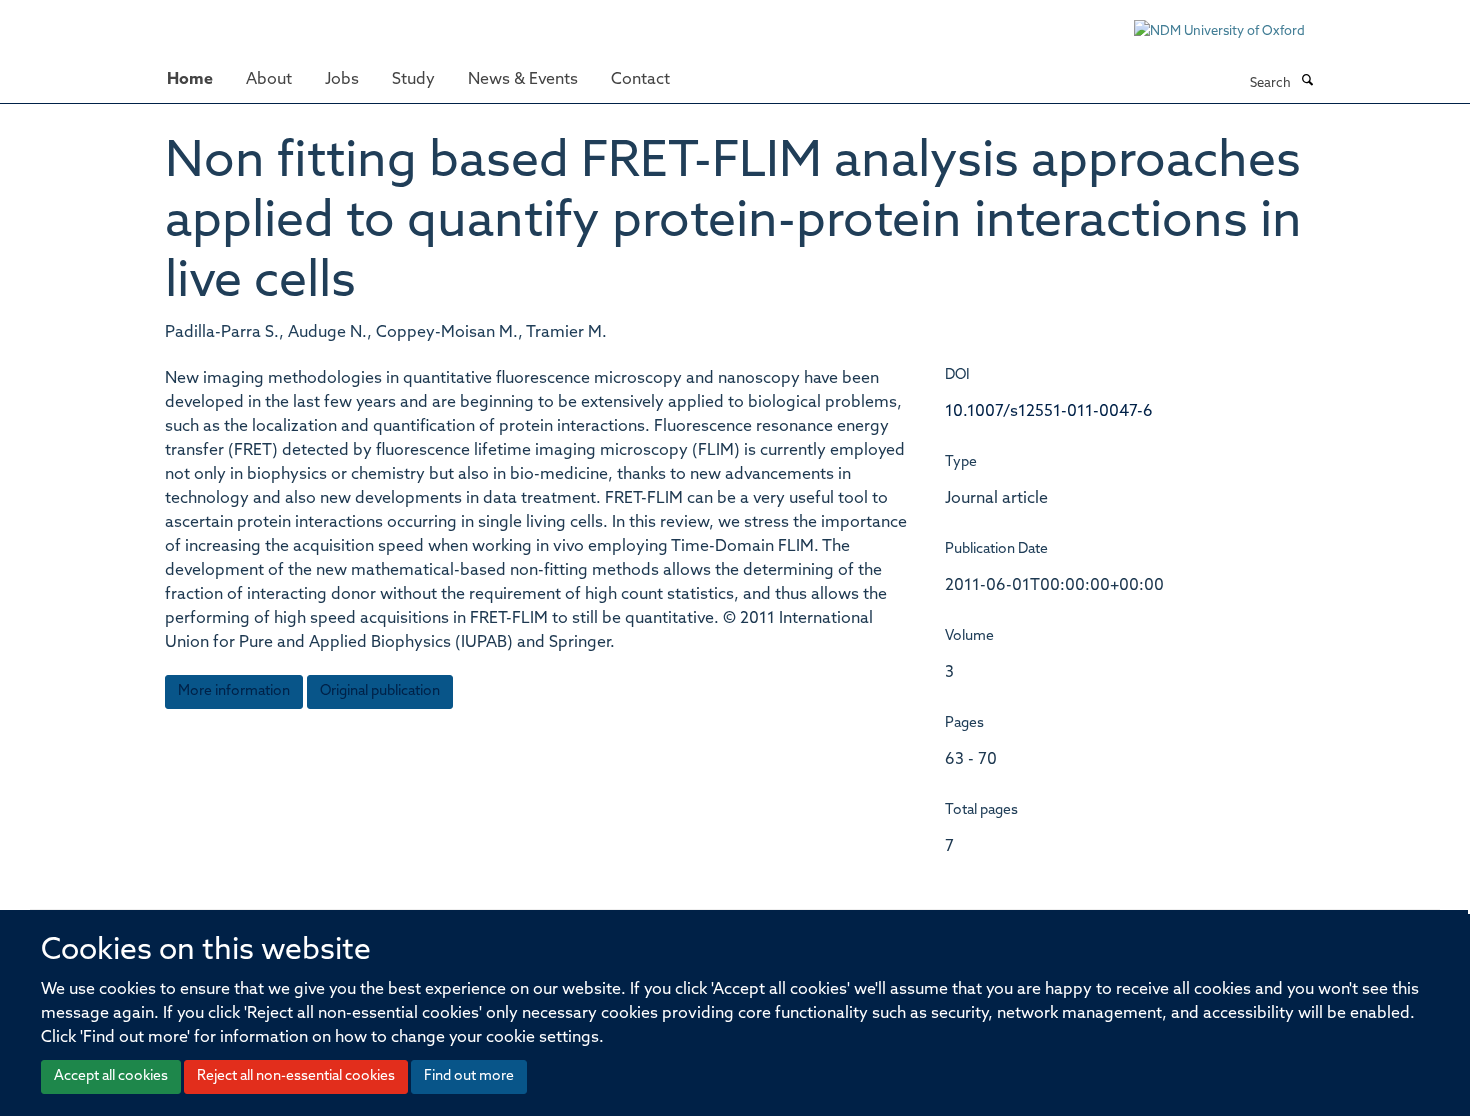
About (269, 80)
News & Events (523, 80)
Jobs (342, 80)
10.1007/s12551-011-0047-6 (1049, 412)
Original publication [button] (380, 691)
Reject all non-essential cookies (296, 1076)
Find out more (469, 1076)
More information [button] (234, 691)
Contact (640, 80)
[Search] (1307, 82)
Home (190, 80)
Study (413, 80)
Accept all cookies (111, 1076)
